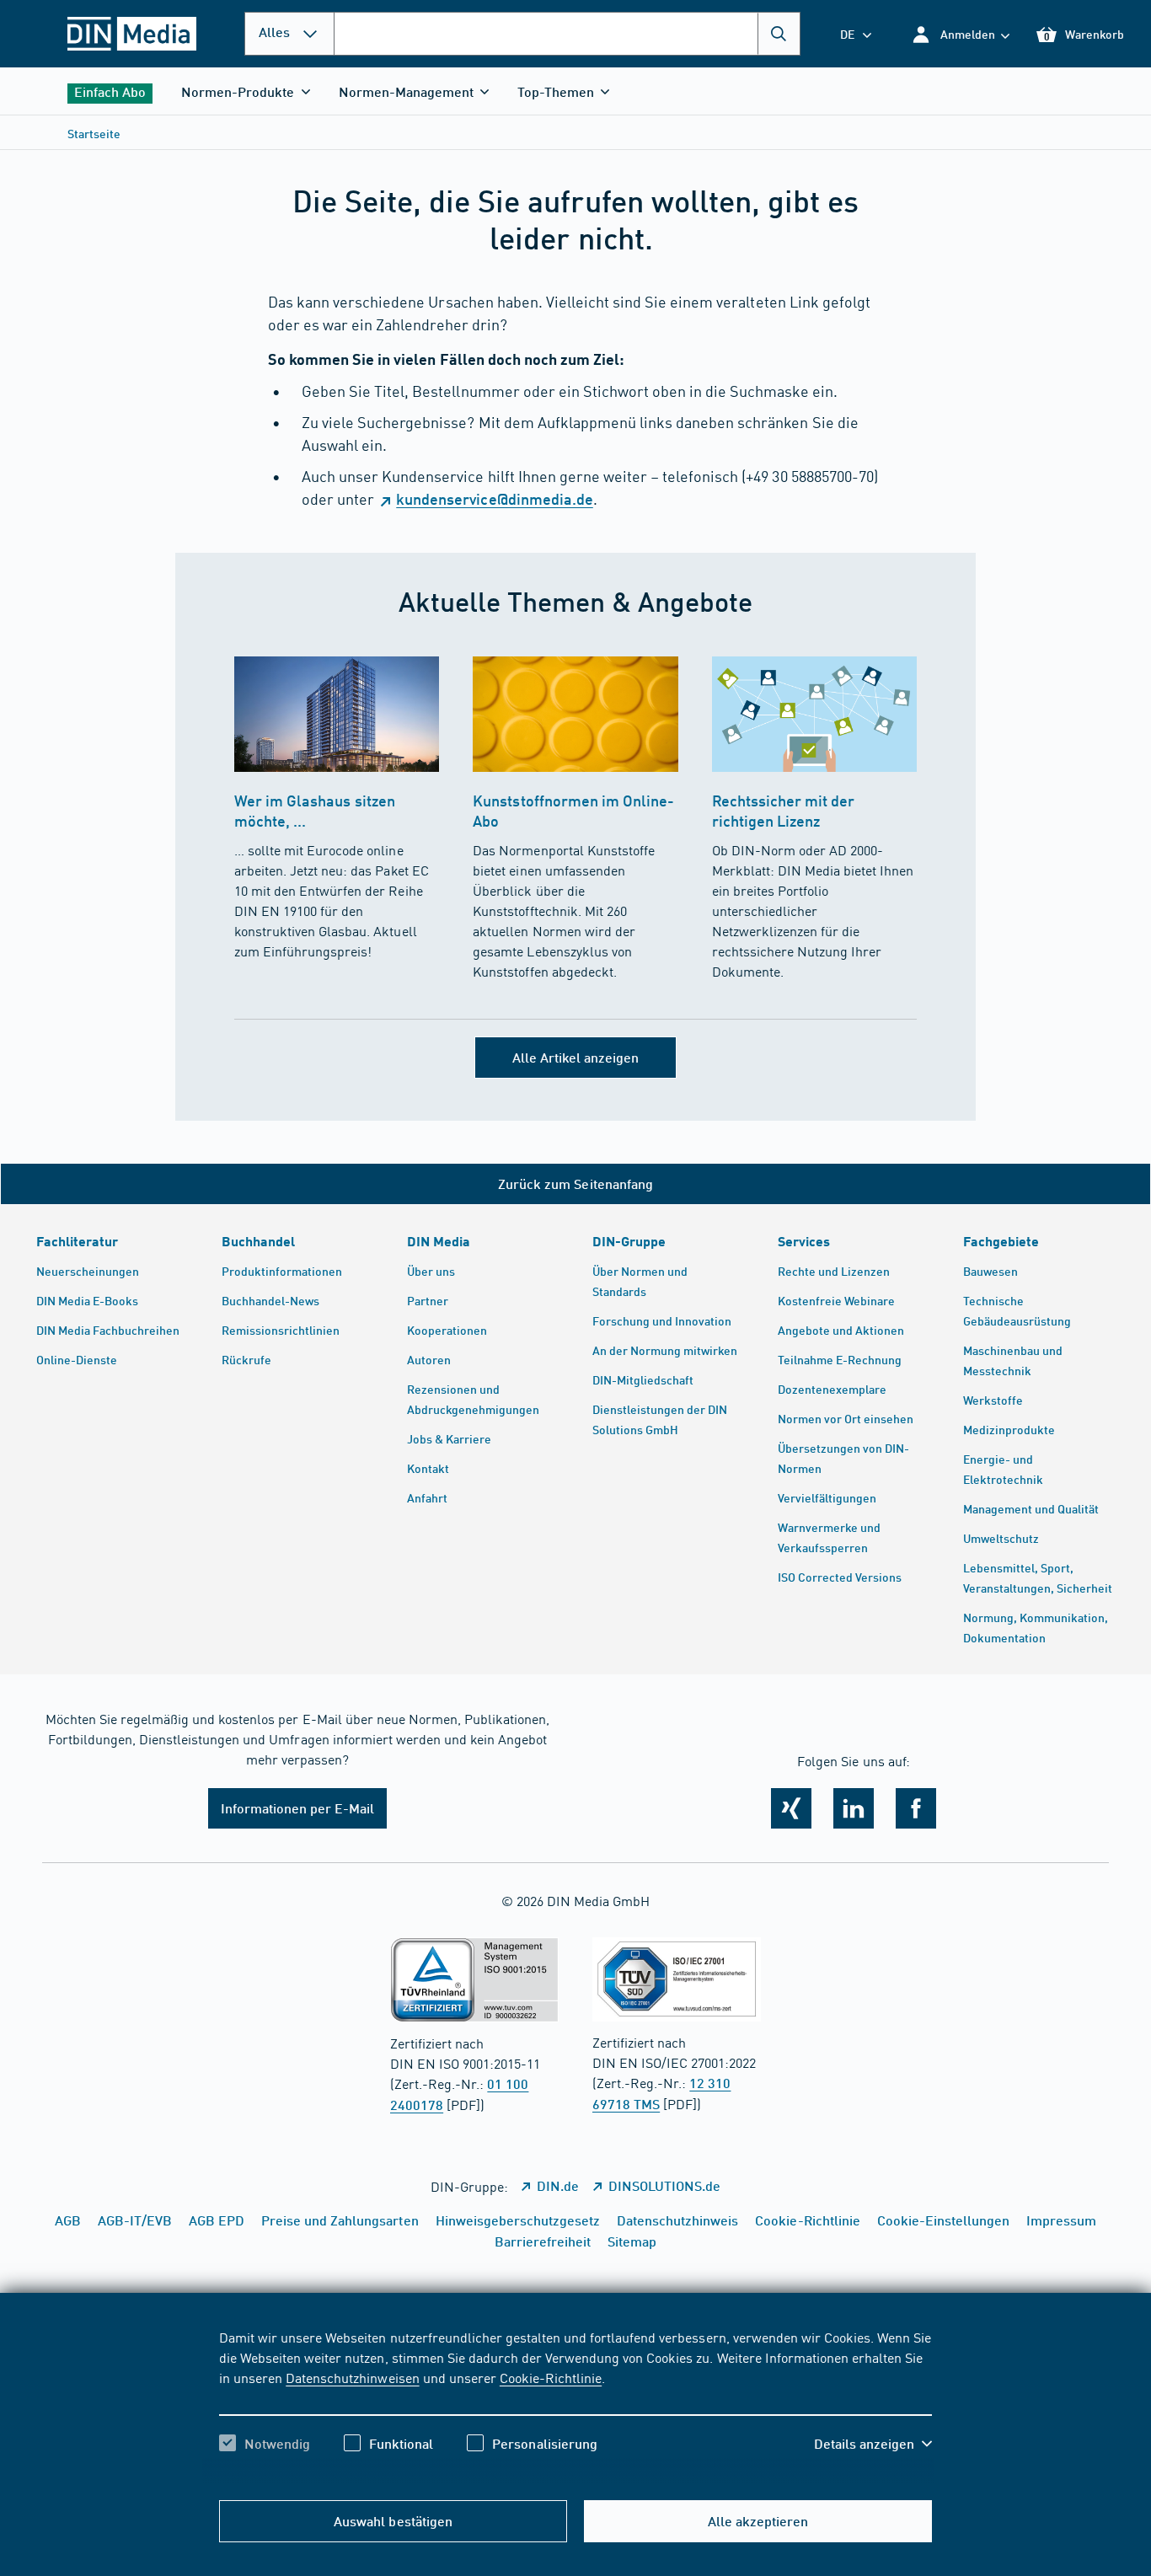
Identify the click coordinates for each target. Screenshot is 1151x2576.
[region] (575, 2405)
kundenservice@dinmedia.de (495, 499)
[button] (960, 34)
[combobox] (567, 34)
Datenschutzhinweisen (352, 2377)
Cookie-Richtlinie (551, 2377)
